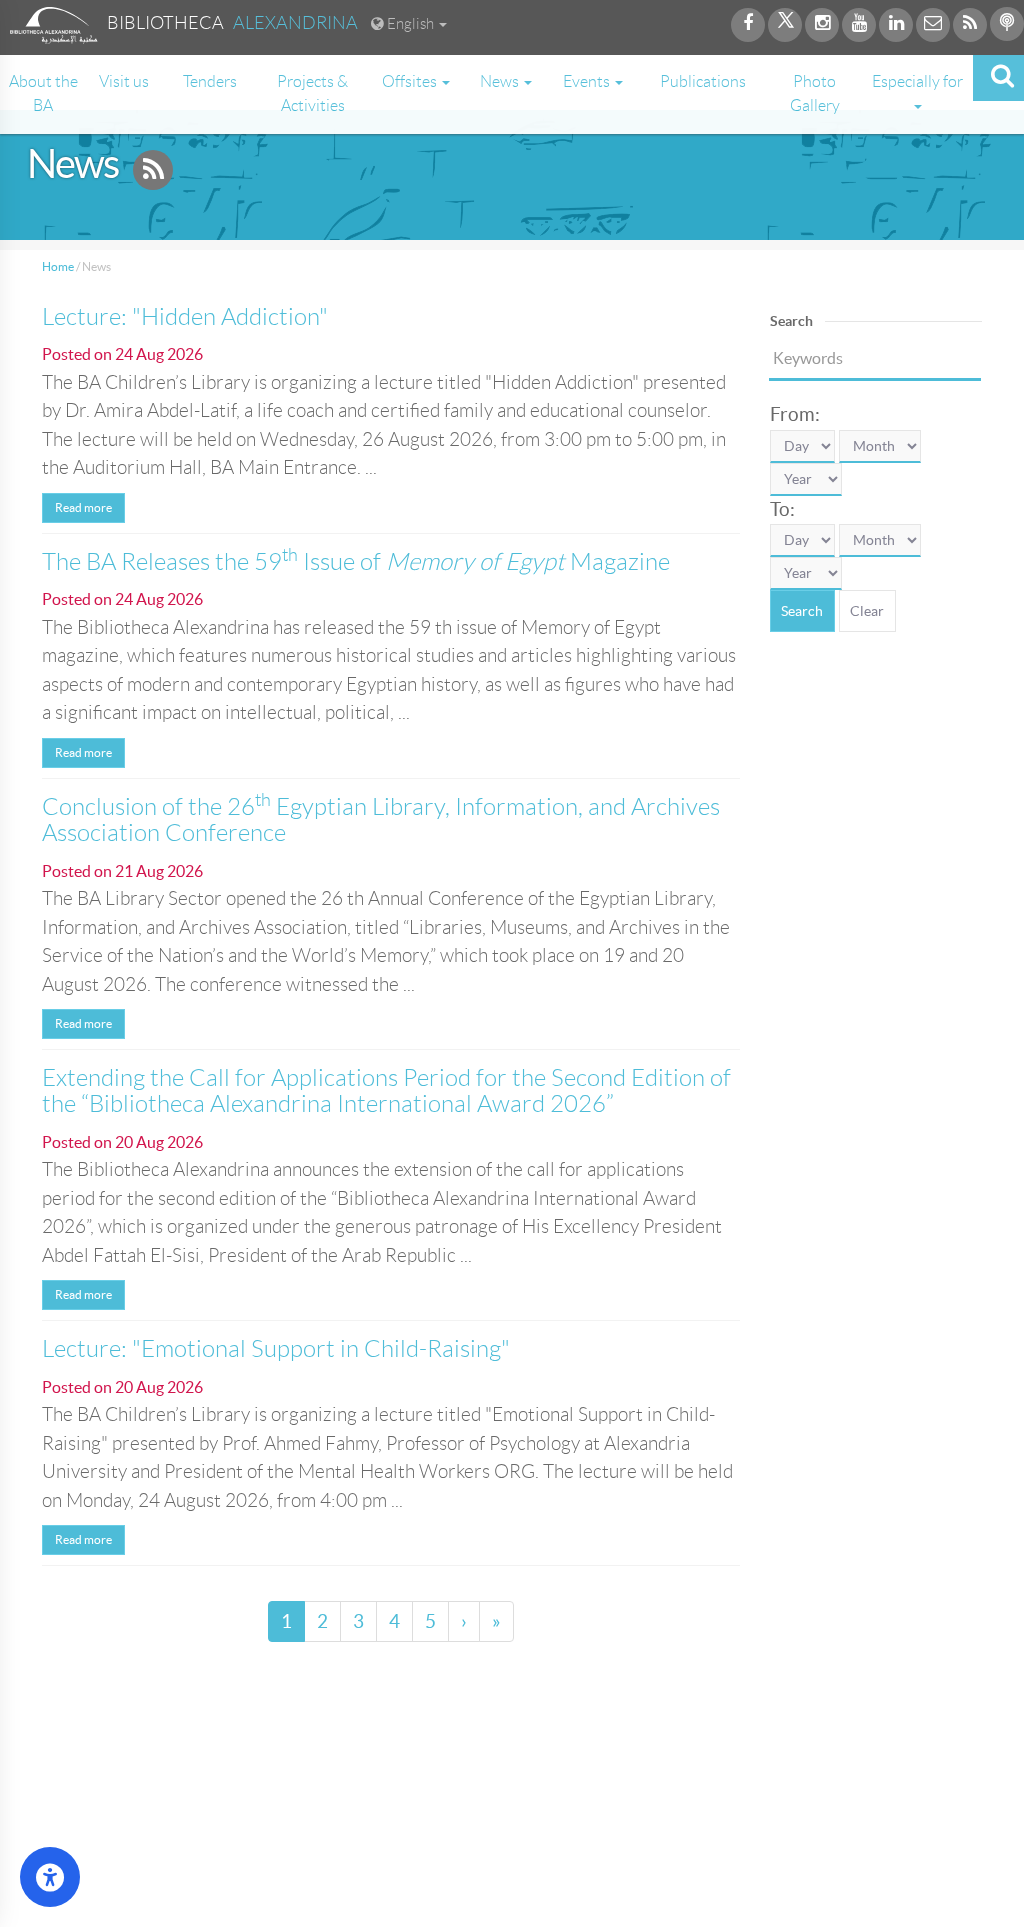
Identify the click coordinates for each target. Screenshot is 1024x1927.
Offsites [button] (411, 81)
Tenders (210, 81)
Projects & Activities (312, 93)
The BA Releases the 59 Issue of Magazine (356, 562)
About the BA (43, 93)
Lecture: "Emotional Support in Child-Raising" (276, 1349)
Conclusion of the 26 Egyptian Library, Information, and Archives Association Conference (381, 820)
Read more (83, 507)
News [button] (501, 81)
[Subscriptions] (153, 172)
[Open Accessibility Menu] (50, 1877)
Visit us (124, 81)
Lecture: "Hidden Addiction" (185, 317)
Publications (703, 81)
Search (802, 611)
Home (58, 266)
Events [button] (588, 81)
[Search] (998, 78)
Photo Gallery (815, 93)
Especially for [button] (917, 81)
